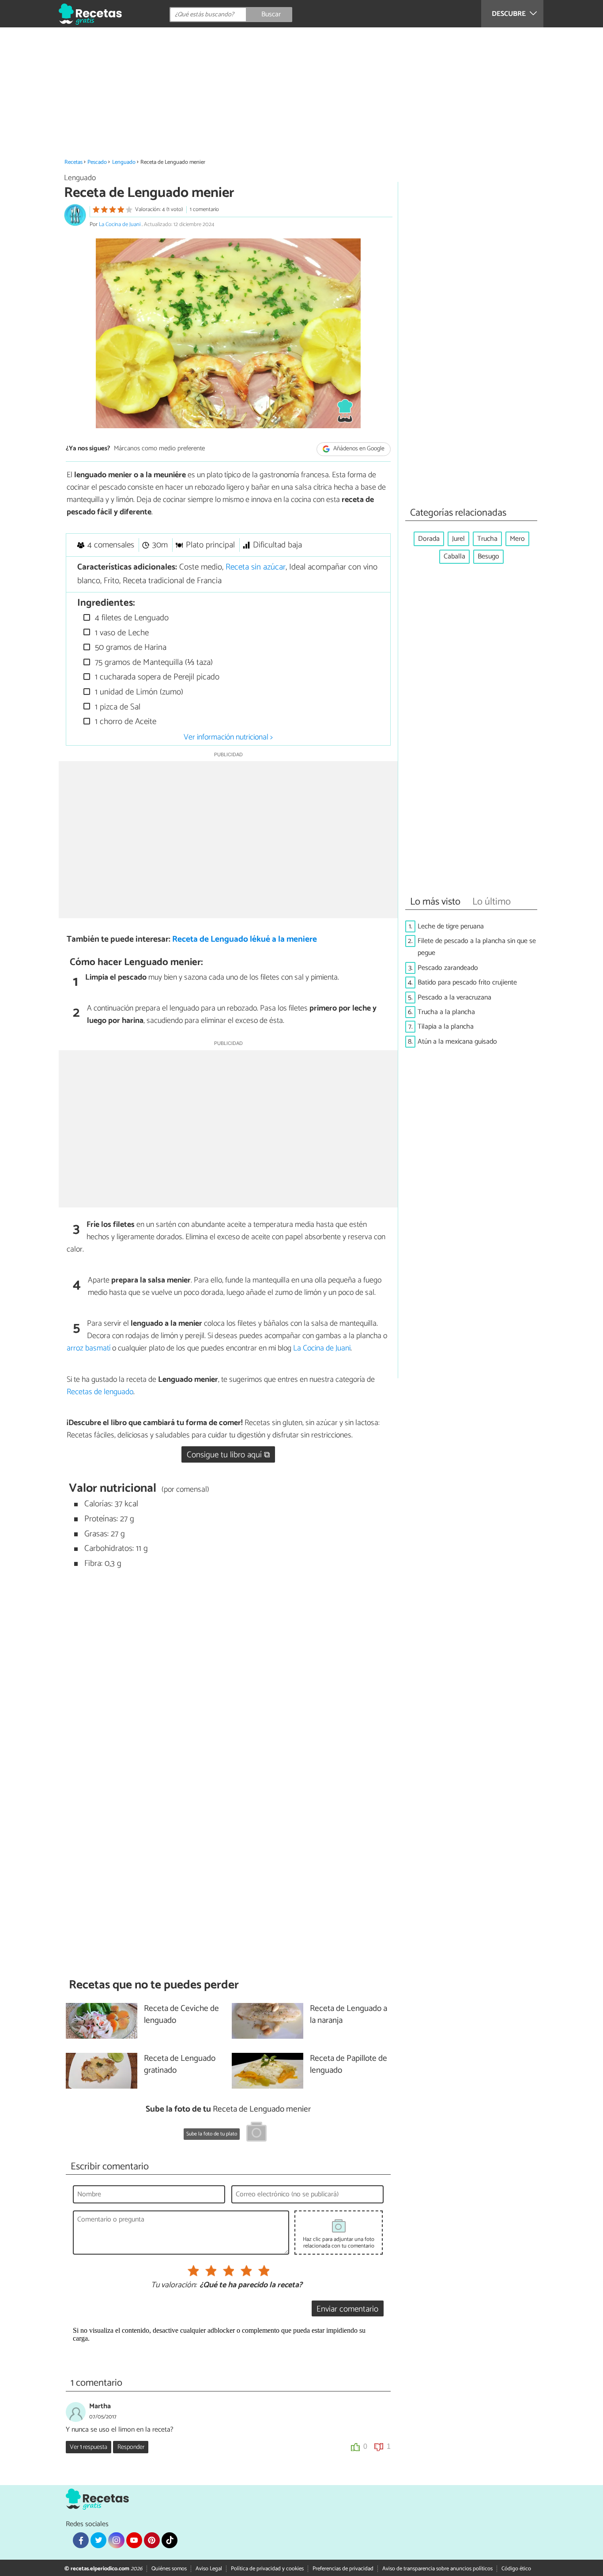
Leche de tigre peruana (451, 926)
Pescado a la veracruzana (454, 998)
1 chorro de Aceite (124, 722)
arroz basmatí (89, 1348)
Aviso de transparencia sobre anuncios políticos (437, 2569)
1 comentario (204, 209)
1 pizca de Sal (117, 707)
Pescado (97, 162)
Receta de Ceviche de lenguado (181, 2015)
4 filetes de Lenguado (131, 618)
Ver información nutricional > (228, 737)
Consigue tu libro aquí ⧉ (228, 1455)
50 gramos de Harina (130, 647)
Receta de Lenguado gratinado (180, 2065)
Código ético (516, 2569)
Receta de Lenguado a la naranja (349, 2015)
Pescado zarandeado (448, 968)
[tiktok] (170, 2540)
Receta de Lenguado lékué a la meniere (245, 939)
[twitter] (98, 2540)
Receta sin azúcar (256, 567)
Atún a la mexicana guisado (457, 1042)
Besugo (488, 556)
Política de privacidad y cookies (267, 2569)
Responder (131, 2447)
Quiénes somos (169, 2569)
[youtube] (134, 2540)
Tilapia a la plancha (446, 1027)
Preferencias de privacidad (343, 2569)
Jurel (458, 539)
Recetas (73, 162)
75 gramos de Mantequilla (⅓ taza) (153, 662)
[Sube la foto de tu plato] (256, 2133)
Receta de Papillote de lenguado (349, 2065)
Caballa (454, 556)
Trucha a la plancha (446, 1012)
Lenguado (124, 162)
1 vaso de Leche (121, 633)
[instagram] (116, 2540)
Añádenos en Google (358, 449)
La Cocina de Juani (120, 224)
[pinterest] (152, 2540)
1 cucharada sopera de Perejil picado (156, 677)
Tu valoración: (174, 2286)
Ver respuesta (89, 2447)
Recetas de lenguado (100, 1392)
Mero (517, 539)
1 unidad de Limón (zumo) (138, 692)
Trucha (487, 539)
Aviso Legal (209, 2569)
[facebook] (81, 2540)
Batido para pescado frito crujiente (467, 983)
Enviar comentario (347, 2309)
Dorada (429, 539)
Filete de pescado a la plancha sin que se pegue (477, 947)
